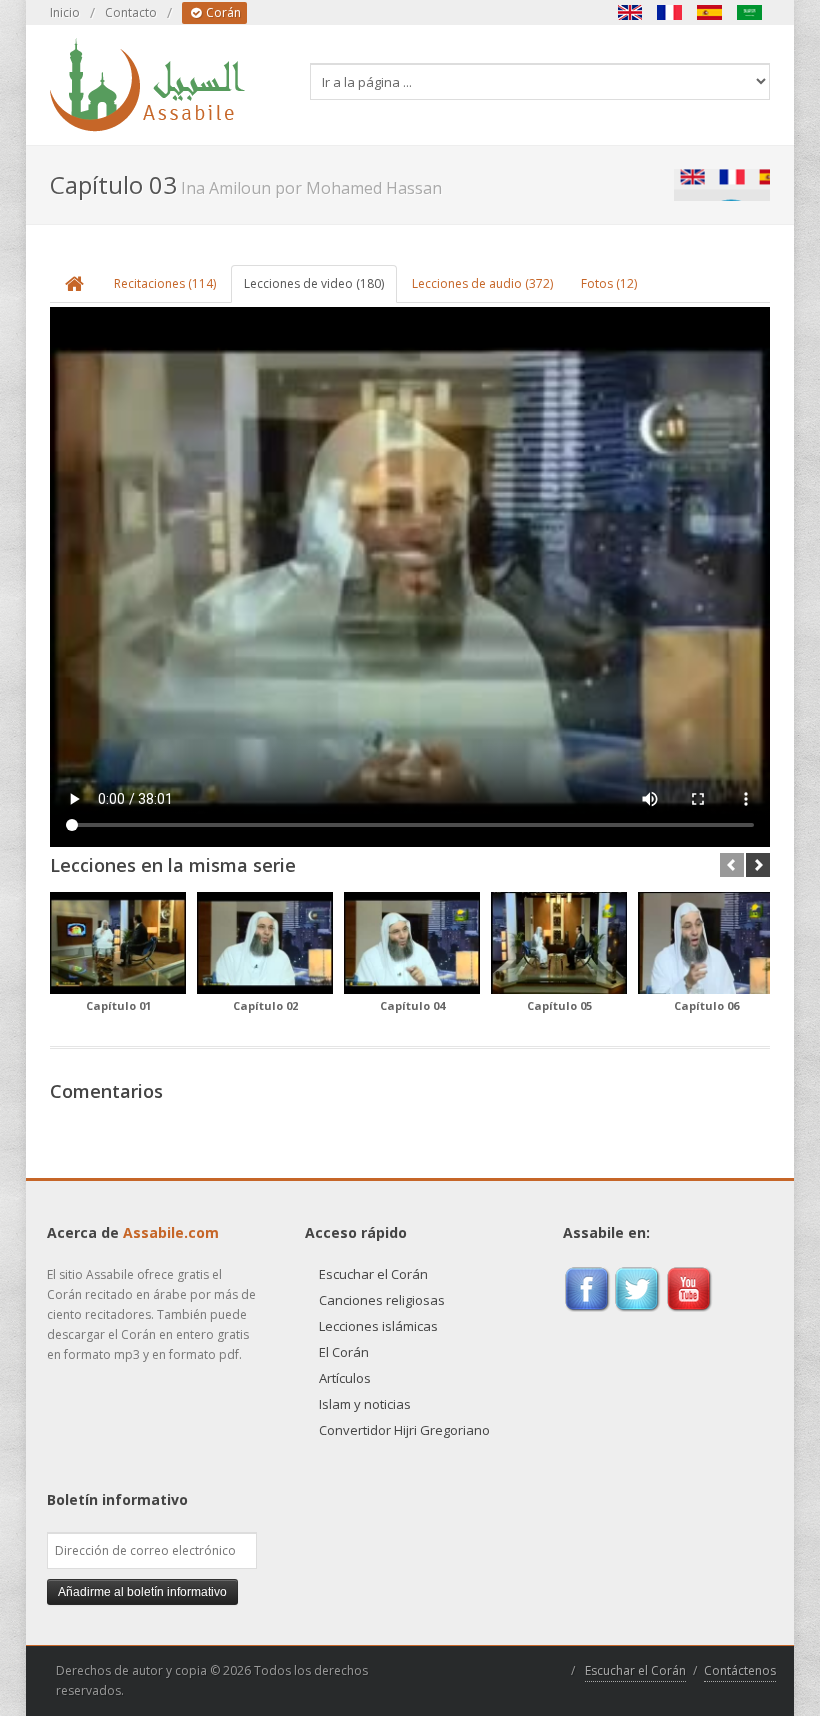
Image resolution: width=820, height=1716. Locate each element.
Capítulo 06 (706, 1005)
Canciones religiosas (382, 1300)
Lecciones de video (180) (314, 283)
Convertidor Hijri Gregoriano (404, 1430)
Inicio (65, 12)
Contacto (131, 12)
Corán (222, 12)
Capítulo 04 (412, 1005)
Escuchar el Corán (373, 1274)
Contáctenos (740, 1670)
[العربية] (750, 12)
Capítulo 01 (118, 1005)
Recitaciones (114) (165, 283)
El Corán (344, 1352)
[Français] (670, 12)
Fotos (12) (609, 283)
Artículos (345, 1378)
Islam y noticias (365, 1404)
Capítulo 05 (559, 1005)
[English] (630, 12)
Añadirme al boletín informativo (142, 1592)
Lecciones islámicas (378, 1326)
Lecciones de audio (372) (482, 283)
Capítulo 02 (265, 1005)
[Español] (710, 12)
